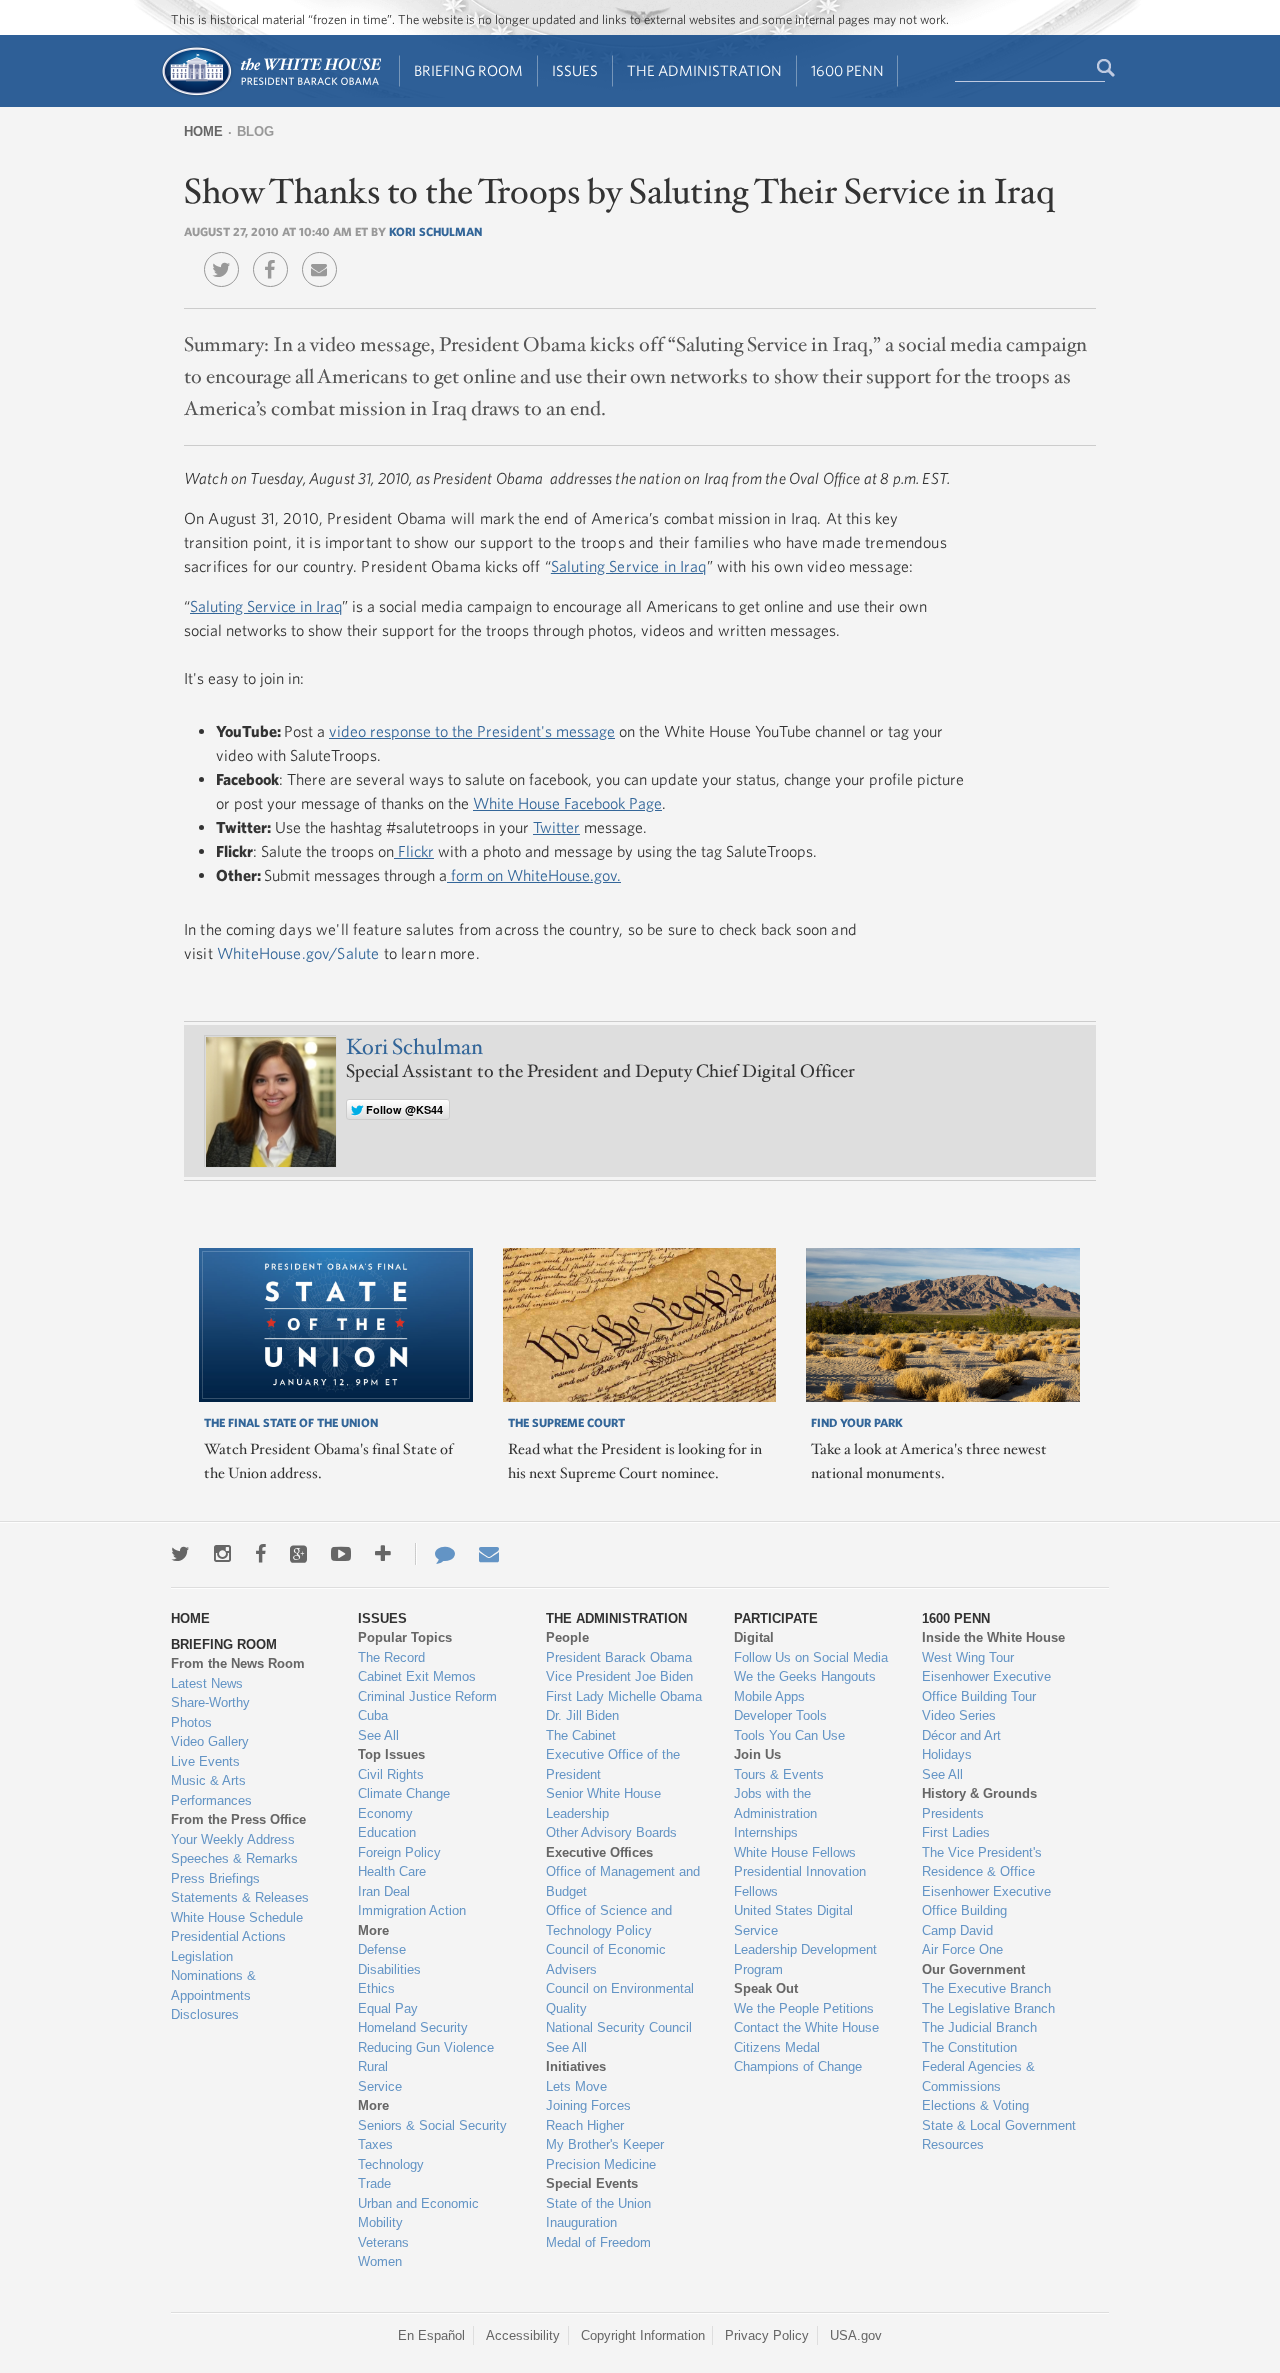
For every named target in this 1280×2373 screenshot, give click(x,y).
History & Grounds (979, 1793)
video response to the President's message (472, 731)
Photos (191, 1722)
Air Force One (962, 1949)
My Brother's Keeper (605, 2144)
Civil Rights (391, 1774)
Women (380, 2261)
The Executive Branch (986, 1988)
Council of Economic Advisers (606, 1959)
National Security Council (619, 2027)
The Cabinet (581, 1735)
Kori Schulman (435, 231)
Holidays (947, 1754)
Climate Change (404, 1793)
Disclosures (205, 2014)
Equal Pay (388, 2008)
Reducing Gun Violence (426, 2047)
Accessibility (523, 2335)
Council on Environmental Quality (620, 1998)
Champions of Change (798, 2066)
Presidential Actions (228, 1936)
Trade (374, 2183)
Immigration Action (412, 1910)
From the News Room (238, 1663)
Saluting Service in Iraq (629, 566)
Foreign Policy (399, 1852)
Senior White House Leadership (603, 1803)
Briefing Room (468, 70)
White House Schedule (237, 1917)
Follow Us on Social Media (811, 1657)
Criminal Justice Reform (427, 1696)
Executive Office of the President (613, 1764)
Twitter (556, 827)
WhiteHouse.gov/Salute (298, 953)
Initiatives (576, 2066)
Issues (575, 70)
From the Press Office (238, 1819)
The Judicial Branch (979, 2027)
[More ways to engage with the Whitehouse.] (383, 1554)
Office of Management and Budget (623, 1881)
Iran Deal (384, 1891)
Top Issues (391, 1754)
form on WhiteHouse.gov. (534, 875)
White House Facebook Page (567, 803)
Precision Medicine (601, 2164)
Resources (953, 2144)
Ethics (376, 1988)
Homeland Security (413, 2027)
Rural (373, 2066)
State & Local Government (999, 2125)
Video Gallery (210, 1741)
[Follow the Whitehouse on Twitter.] (180, 1554)
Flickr (414, 851)
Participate (776, 1618)
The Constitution (969, 2047)
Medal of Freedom (598, 2242)
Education (387, 1832)
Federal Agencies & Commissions (978, 2076)
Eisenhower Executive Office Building (986, 1901)
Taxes (375, 2144)
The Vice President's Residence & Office (982, 1862)
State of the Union (598, 2203)
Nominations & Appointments (213, 1985)
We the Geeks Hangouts (805, 1676)
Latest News (207, 1683)
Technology (391, 2164)
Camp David (957, 1930)
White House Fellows (795, 1852)
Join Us (757, 1754)
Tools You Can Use (789, 1735)
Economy (385, 1813)
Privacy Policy (767, 2335)
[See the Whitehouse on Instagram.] (222, 1554)
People (567, 1637)
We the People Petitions (804, 2008)
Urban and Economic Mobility (418, 2213)
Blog (255, 131)
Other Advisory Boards (611, 1832)
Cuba (373, 1715)
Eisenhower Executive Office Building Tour (986, 1686)
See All (378, 1735)
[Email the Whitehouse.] (489, 1554)
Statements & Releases (240, 1897)
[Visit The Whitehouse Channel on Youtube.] (341, 1554)
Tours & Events (779, 1774)
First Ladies (956, 1832)
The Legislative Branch (988, 2008)
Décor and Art (961, 1735)
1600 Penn (847, 70)
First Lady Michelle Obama (624, 1696)
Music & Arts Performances (211, 1790)
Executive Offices (599, 1852)
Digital (754, 1637)
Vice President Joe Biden (619, 1676)
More (373, 1930)
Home (203, 131)
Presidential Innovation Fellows (800, 1881)
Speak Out (766, 1988)
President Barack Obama (619, 1657)
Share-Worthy (210, 1702)
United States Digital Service (793, 1920)
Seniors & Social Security (432, 2125)
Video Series (959, 1715)
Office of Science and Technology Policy (609, 1920)
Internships (766, 1832)
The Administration (704, 70)
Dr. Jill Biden (582, 1715)
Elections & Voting (975, 2105)
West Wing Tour (968, 1657)
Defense (382, 1949)
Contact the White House (806, 2027)
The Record (391, 1657)
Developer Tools (780, 1715)
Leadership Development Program (805, 1959)
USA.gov (856, 2335)
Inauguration (581, 2222)
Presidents (953, 1813)
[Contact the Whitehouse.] (435, 1554)
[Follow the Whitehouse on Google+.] (298, 1554)
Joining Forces (588, 2105)
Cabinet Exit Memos (417, 1676)
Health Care (392, 1871)
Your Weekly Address (233, 1839)
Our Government (973, 1969)
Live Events (205, 1761)
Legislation (202, 1956)
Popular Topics (405, 1637)
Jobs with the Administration (775, 1803)
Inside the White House (993, 1637)
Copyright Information (643, 2335)
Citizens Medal (777, 2047)
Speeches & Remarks (234, 1858)
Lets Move (576, 2086)
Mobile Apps (769, 1696)
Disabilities (389, 1969)
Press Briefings (215, 1878)
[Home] (270, 93)
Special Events (592, 2183)
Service (380, 2086)
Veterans (383, 2242)
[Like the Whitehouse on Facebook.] (260, 1554)
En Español (431, 2335)
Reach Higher (585, 2125)
